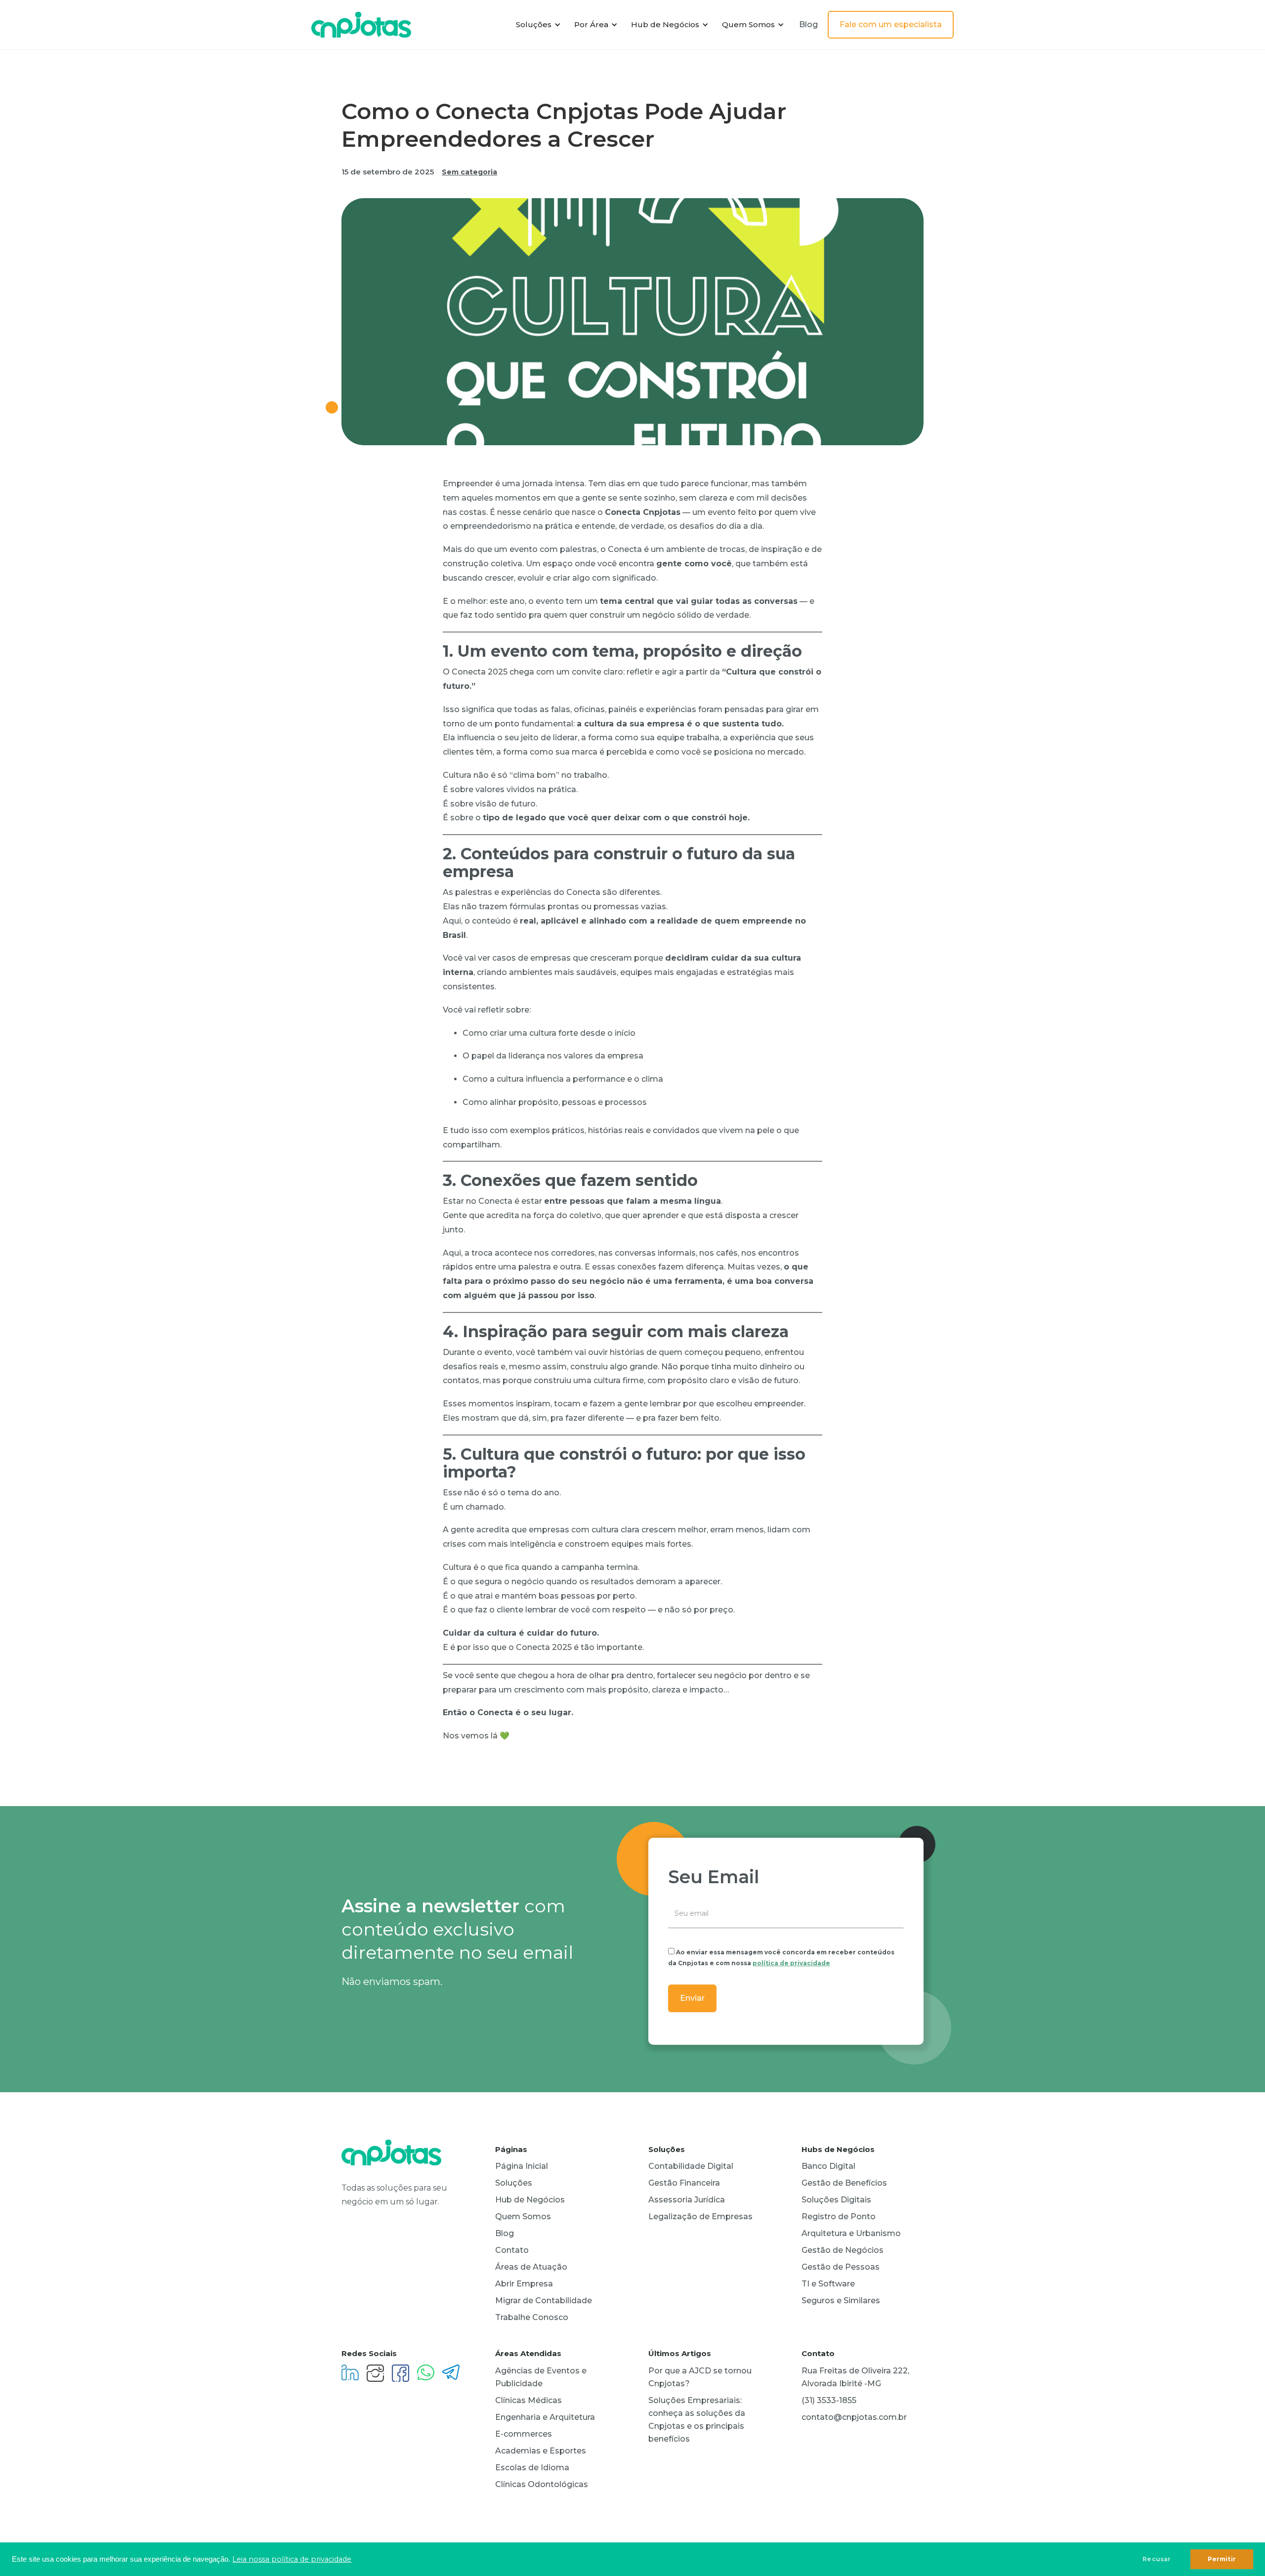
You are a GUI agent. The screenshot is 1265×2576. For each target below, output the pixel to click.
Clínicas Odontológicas (542, 2484)
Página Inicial (522, 2166)
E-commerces (524, 2434)
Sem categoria (469, 172)
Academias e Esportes (541, 2451)
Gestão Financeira (684, 2183)
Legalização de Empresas (700, 2217)
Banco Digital (828, 2166)
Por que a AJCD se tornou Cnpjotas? (700, 2377)
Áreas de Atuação (531, 2267)
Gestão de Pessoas (841, 2267)
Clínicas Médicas (528, 2400)
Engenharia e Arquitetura (545, 2417)
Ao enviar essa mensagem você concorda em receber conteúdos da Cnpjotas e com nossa (781, 1958)
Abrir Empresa (524, 2284)
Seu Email (714, 1877)
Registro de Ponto (839, 2217)
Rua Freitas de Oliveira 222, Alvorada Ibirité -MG (855, 2377)
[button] (537, 25)
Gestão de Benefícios (844, 2183)
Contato (512, 2250)
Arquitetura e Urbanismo (851, 2233)
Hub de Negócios (530, 2200)
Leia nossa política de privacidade (292, 2559)
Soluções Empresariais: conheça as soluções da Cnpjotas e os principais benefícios (697, 2420)
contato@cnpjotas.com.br (854, 2417)
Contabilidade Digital (691, 2166)
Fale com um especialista (891, 24)
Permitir (1222, 2559)
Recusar (1157, 2559)
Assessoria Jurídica (687, 2200)
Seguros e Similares (841, 2301)
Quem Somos (523, 2217)
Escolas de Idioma (532, 2468)
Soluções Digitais (836, 2200)
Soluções (514, 2183)
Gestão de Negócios (843, 2250)
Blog (808, 24)
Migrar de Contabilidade (544, 2301)
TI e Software (828, 2284)
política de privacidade (791, 1963)
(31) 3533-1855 (829, 2400)
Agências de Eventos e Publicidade (541, 2377)
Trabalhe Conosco (532, 2317)
